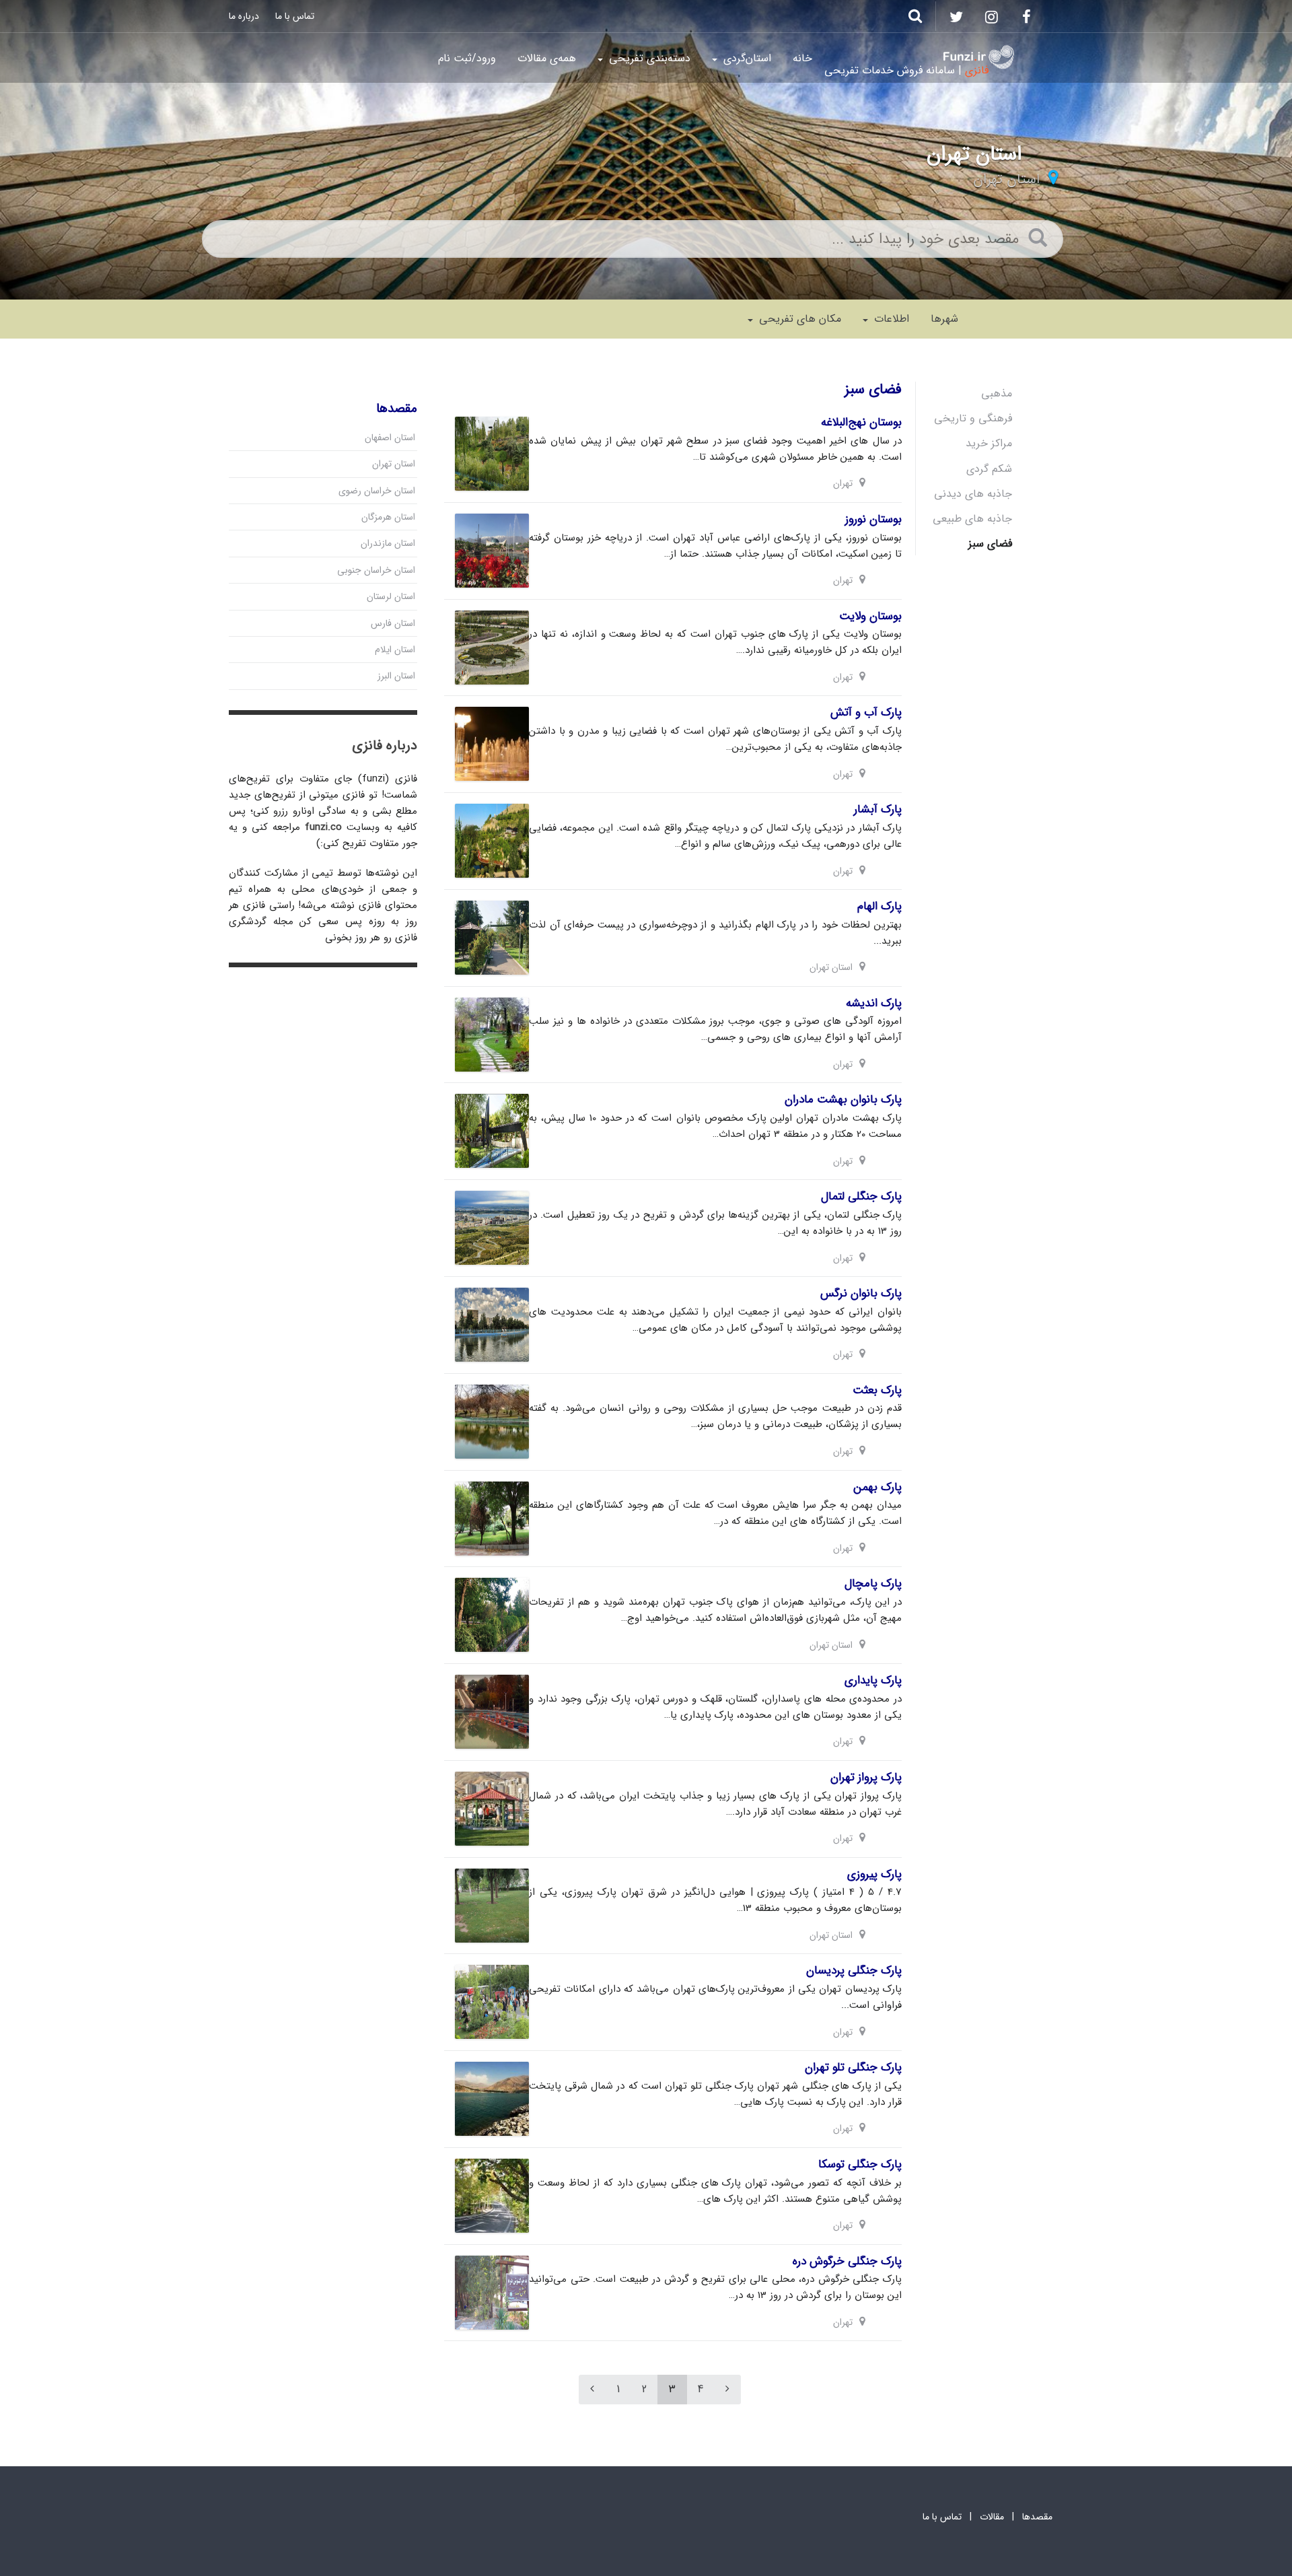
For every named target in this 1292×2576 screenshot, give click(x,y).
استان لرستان (391, 596)
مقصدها (1037, 2517)
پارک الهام (880, 906)
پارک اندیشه (874, 1003)
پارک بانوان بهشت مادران (843, 1100)
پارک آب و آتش (866, 712)
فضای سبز (990, 544)
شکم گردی (989, 469)
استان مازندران (388, 543)
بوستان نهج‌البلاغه (861, 422)
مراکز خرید (989, 443)
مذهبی (997, 393)
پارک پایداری (873, 1680)
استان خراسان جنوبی (376, 570)
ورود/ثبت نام (467, 58)
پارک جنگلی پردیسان (854, 1971)
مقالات (992, 2517)
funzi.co (323, 827)
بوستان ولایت (870, 616)
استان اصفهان (390, 438)
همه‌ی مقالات (547, 58)
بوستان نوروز (873, 519)
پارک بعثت (877, 1390)
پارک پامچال (873, 1583)
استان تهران (1006, 179)
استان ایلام (395, 650)
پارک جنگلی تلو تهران (853, 2067)
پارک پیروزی (874, 1874)
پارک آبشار (878, 809)
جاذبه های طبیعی (972, 519)
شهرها (944, 319)
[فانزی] (979, 57)
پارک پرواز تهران (866, 1777)
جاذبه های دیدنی (973, 494)
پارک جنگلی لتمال (861, 1196)
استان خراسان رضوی (377, 491)
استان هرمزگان (388, 517)
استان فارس (393, 623)
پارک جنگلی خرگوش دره (847, 2261)
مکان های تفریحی (798, 319)
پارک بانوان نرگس (861, 1293)
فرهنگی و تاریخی (973, 418)
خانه (802, 58)
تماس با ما (295, 16)
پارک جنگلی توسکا (860, 2164)
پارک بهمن (877, 1487)
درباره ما (244, 16)
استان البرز (396, 676)
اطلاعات (890, 319)
